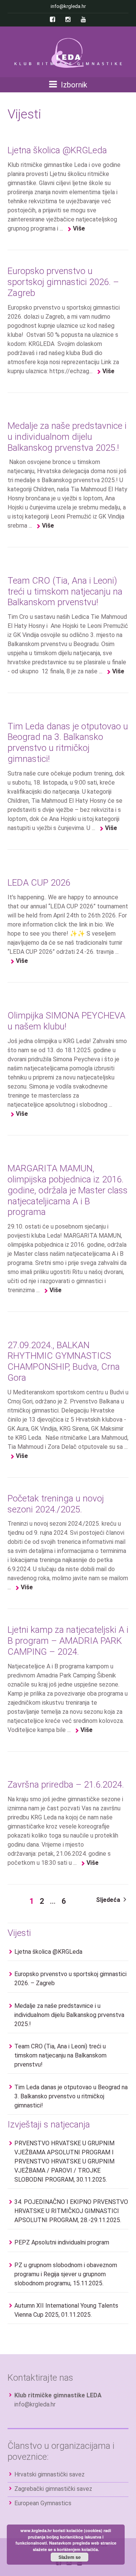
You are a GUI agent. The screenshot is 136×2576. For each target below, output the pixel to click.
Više (79, 228)
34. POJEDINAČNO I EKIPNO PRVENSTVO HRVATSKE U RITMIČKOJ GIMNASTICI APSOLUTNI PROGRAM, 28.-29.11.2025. (71, 2211)
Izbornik (73, 85)
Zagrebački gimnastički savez (53, 2489)
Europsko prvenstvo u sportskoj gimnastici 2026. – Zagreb (63, 282)
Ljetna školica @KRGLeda (57, 150)
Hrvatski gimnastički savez (49, 2474)
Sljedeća (109, 1900)
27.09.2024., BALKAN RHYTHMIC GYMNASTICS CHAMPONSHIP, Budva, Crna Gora (64, 1361)
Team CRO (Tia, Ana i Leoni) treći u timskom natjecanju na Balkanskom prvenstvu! (65, 592)
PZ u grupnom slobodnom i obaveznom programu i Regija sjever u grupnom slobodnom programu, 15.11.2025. (66, 2274)
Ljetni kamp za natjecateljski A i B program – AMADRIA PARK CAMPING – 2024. (68, 1641)
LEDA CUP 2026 (39, 883)
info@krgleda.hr (35, 2404)
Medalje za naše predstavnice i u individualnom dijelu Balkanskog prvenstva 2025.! (67, 437)
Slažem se (70, 2557)
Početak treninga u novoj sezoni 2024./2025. (56, 1504)
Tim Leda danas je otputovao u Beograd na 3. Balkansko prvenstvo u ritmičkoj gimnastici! (68, 743)
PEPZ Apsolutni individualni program (62, 2242)
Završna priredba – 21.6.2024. (66, 1785)
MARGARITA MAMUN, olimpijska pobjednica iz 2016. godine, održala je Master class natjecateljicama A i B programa (68, 1190)
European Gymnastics (43, 2503)
